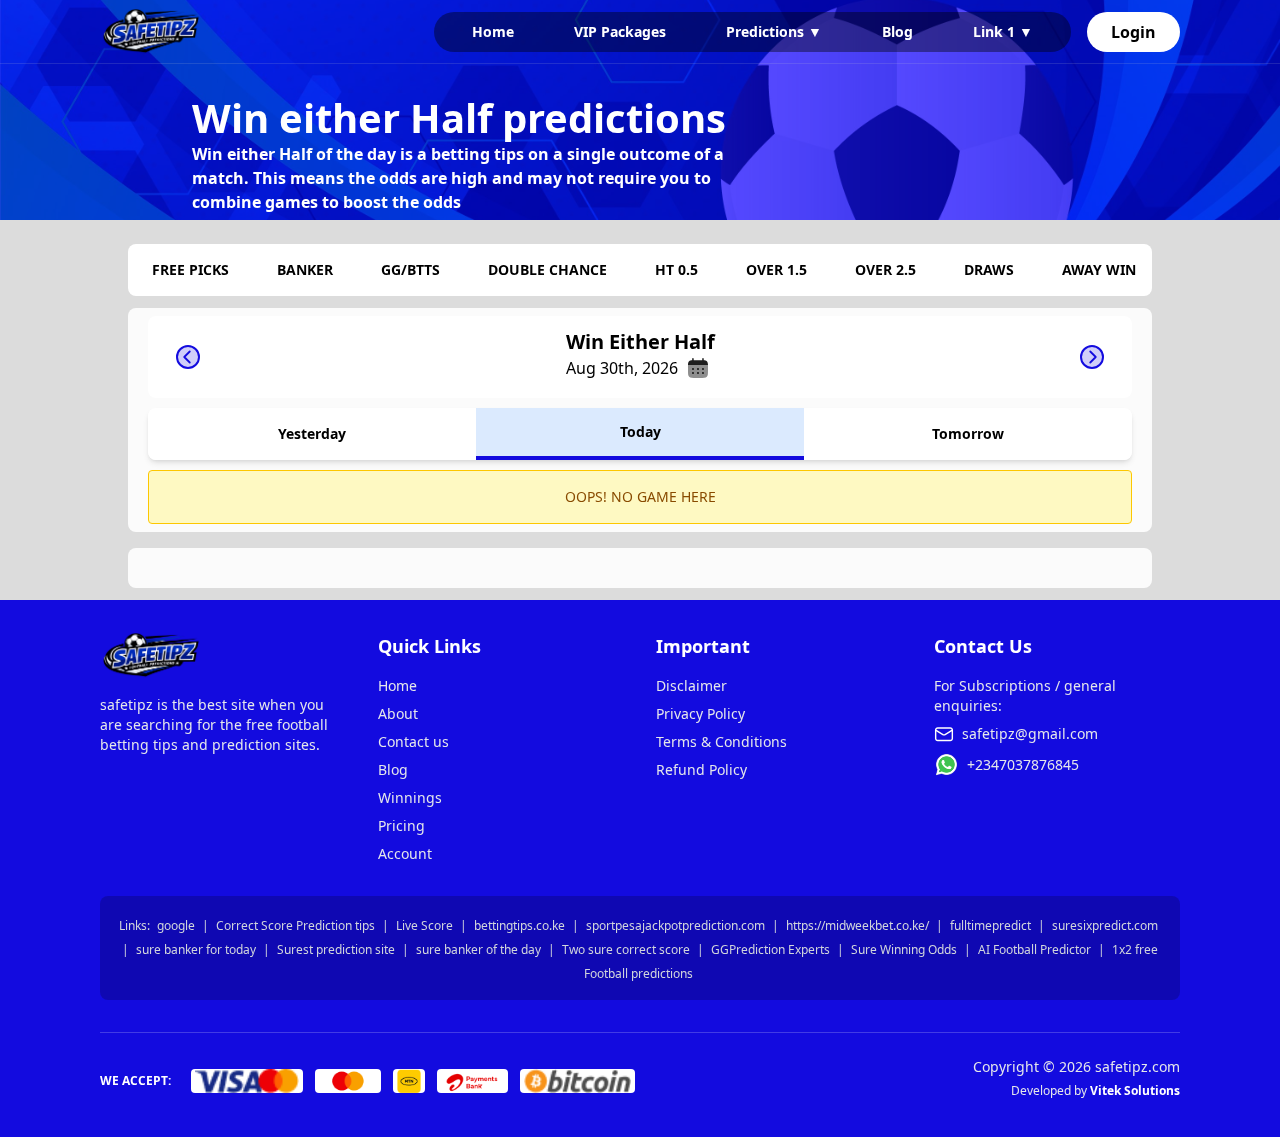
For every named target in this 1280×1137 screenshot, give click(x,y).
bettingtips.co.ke (519, 925)
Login (1133, 32)
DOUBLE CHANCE (547, 269)
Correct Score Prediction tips (295, 925)
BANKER (305, 269)
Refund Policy (701, 769)
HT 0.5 (676, 269)
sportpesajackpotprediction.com (675, 925)
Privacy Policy (700, 713)
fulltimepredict (990, 925)
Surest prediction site (336, 949)
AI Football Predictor (1034, 949)
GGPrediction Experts (770, 949)
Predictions (774, 31)
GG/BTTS (410, 269)
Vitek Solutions (1135, 1090)
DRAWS (989, 269)
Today (640, 431)
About (398, 713)
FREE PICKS (190, 269)
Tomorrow (968, 433)
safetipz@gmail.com (1030, 733)
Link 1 (1003, 31)
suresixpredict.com (1105, 925)
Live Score (424, 925)
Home (493, 31)
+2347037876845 (1023, 764)
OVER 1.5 (776, 269)
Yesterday (312, 433)
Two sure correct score (626, 949)
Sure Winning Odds (904, 949)
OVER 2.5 (885, 269)
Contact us (413, 741)
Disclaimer (691, 685)
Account (405, 853)
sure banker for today (196, 949)
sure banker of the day (478, 949)
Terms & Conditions (721, 741)
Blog (897, 31)
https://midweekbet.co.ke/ (857, 925)
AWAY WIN (1099, 269)
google (176, 925)
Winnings (410, 797)
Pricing (401, 825)
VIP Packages (620, 31)
